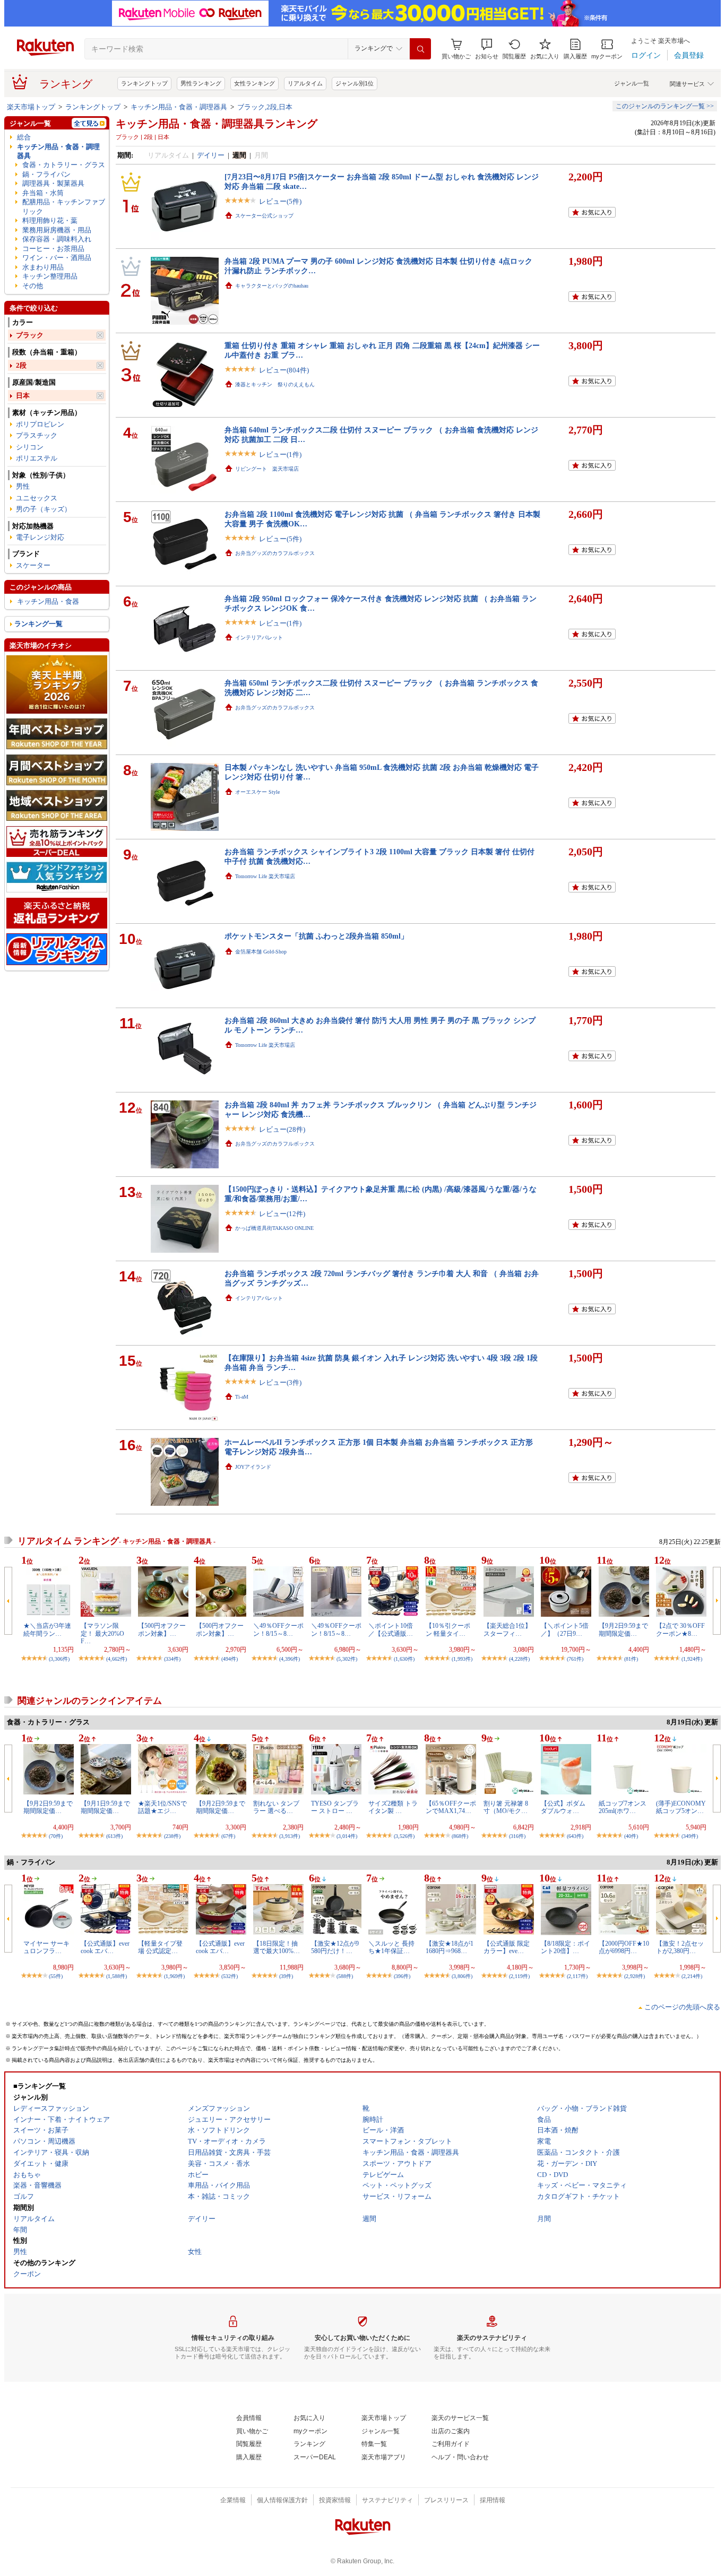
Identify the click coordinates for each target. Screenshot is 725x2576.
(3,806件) (462, 1976)
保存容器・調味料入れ (57, 239)
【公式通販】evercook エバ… (105, 1947)
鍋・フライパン (46, 174)
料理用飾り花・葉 (50, 220)
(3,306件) (59, 1659)
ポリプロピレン (40, 424)
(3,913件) (290, 1836)
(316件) (517, 1836)
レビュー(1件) (280, 454)
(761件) (575, 1659)
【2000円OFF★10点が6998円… (624, 1947)
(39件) (286, 1976)
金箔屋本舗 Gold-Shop (261, 952)
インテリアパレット (259, 638)
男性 (23, 486)
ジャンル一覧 (632, 83)
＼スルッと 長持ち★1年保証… (391, 1947)
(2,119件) (519, 1976)
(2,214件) (692, 1976)
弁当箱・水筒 (43, 193)
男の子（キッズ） (44, 509)
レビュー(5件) (280, 201)
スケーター (33, 565)
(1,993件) (462, 1659)
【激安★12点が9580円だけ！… (335, 1947)
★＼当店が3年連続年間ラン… (47, 1629)
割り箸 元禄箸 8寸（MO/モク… (506, 1807)
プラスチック (37, 435)
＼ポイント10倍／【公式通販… (391, 1629)
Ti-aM (242, 1397)
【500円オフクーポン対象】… (162, 1629)
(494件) (230, 1659)
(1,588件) (116, 1976)
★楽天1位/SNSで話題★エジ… (162, 1807)
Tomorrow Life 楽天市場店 (265, 876)
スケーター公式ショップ (264, 216)
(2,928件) (635, 1976)
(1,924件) (692, 1659)
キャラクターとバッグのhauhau (272, 286)
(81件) (631, 1659)
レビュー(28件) (282, 1129)
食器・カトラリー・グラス (64, 165)
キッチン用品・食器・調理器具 (179, 107)
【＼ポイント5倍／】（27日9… (565, 1629)
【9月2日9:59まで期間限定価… (623, 1629)
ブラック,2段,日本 (265, 107)
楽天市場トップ (31, 107)
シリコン (30, 447)
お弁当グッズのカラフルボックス (275, 553)
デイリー (211, 155)
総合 (24, 137)
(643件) (575, 1836)
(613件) (114, 1836)
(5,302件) (347, 1659)
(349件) (690, 1836)
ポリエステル (37, 458)
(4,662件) (116, 1659)
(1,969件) (174, 1976)
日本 (23, 396)
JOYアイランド (253, 1467)
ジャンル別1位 (355, 83)
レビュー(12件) (282, 1214)
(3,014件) (347, 1836)
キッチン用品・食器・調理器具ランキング (217, 124)
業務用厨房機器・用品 (57, 230)
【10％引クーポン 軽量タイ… (448, 1629)
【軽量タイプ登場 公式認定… (160, 1947)
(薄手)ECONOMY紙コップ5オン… (681, 1807)
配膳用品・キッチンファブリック (64, 206)
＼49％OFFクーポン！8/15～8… (278, 1629)
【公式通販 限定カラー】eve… (507, 1947)
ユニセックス (37, 498)
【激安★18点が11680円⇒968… (450, 1947)
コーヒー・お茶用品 (53, 249)
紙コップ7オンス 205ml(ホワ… (623, 1807)
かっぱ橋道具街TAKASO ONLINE (274, 1228)
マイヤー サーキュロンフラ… (46, 1947)
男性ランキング (201, 83)
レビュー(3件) (280, 1382)
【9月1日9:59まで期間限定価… (105, 1807)
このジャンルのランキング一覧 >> (665, 106)
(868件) (460, 1836)
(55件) (56, 1976)
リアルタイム (305, 83)
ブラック (30, 335)
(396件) (402, 1976)
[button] (487, 49)
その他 (33, 286)
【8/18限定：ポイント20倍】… (566, 1947)
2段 (21, 365)
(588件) (345, 1976)
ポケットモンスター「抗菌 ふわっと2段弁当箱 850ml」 (316, 936)
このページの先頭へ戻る (682, 2007)
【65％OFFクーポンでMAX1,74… (451, 1807)
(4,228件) (519, 1659)
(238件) (172, 1836)
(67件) (228, 1836)
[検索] (420, 49)
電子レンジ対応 (40, 537)
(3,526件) (404, 1836)
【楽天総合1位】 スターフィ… (507, 1629)
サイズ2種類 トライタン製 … (393, 1807)
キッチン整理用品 (50, 276)
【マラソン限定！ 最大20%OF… (102, 1633)
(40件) (631, 1836)
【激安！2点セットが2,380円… (680, 1947)
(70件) (56, 1836)
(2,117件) (577, 1976)
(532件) (230, 1976)
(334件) (172, 1659)
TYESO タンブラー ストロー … (335, 1807)
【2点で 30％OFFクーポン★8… (680, 1629)
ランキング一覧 (38, 624)
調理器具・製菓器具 (53, 183)
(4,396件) (290, 1659)
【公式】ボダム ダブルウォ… (563, 1807)
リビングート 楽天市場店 (267, 469)
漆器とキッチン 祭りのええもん (275, 384)
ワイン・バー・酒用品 (57, 258)
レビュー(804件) (284, 370)
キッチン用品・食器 (48, 601)
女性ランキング (254, 83)
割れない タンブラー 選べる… (276, 1807)
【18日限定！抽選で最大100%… (277, 1947)
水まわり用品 (43, 267)
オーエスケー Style (257, 792)
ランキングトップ (144, 83)
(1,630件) (404, 1659)
